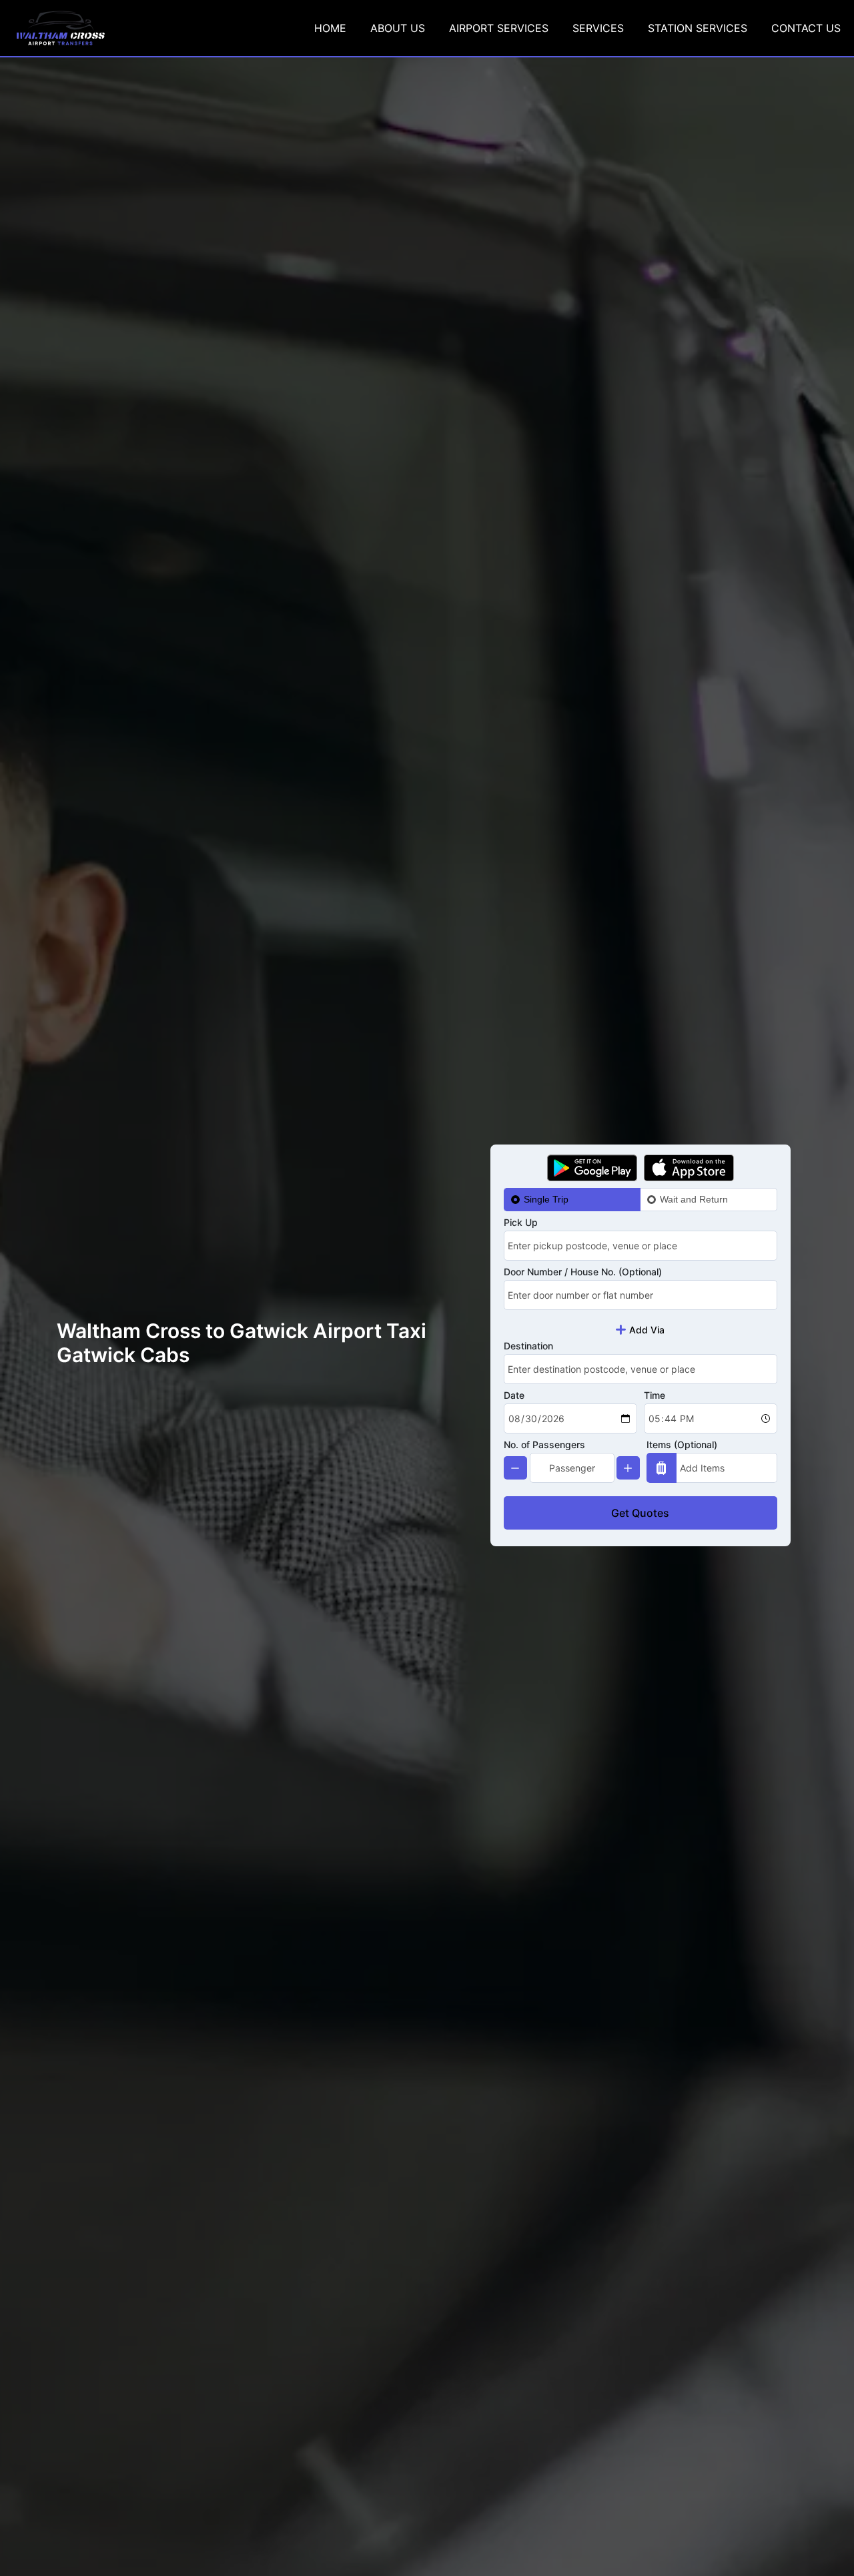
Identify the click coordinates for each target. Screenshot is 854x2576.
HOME (330, 28)
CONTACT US (806, 28)
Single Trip (546, 1199)
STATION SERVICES (698, 28)
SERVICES (598, 28)
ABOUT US (398, 28)
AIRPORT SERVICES (499, 28)
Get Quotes (640, 1513)
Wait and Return (694, 1199)
